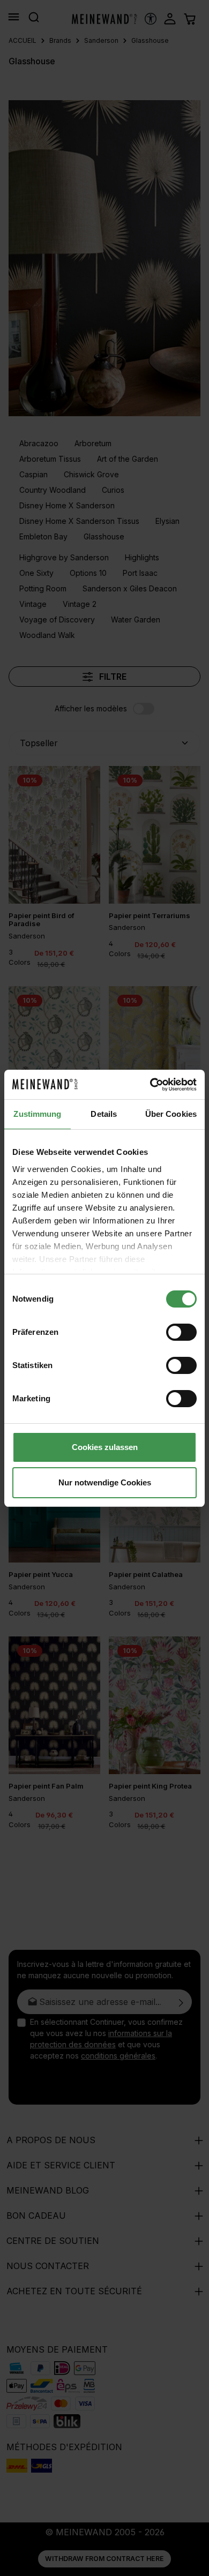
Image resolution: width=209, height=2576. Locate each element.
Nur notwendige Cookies (105, 1482)
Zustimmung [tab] (37, 1114)
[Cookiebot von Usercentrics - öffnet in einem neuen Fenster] (150, 1085)
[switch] (181, 1332)
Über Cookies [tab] (171, 1114)
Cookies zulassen (105, 1447)
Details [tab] (104, 1114)
